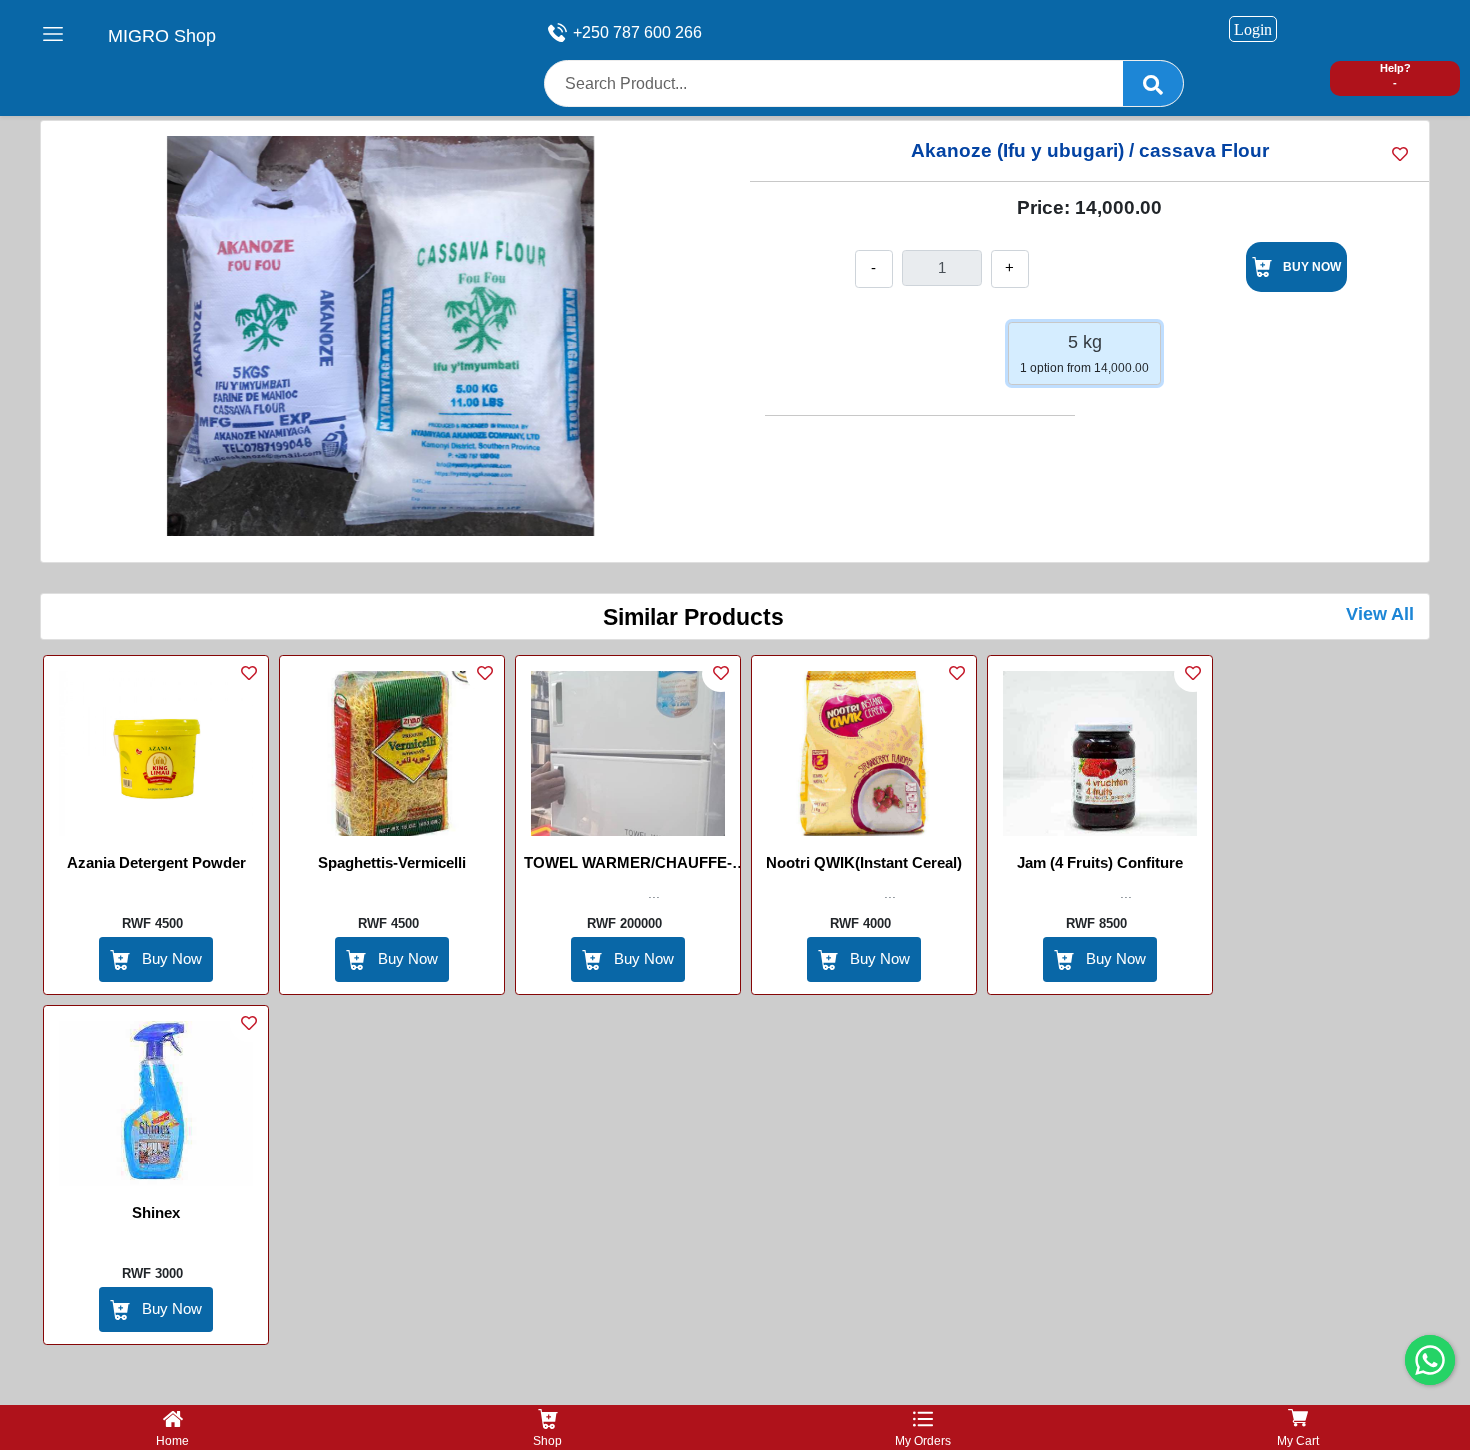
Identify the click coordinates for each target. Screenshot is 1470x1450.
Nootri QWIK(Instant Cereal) (864, 862)
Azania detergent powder (156, 862)
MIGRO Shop (162, 36)
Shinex (156, 1212)
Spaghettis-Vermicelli (392, 862)
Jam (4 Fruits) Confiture (1100, 862)
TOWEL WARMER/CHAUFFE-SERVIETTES (628, 866)
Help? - (1395, 75)
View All (1380, 614)
